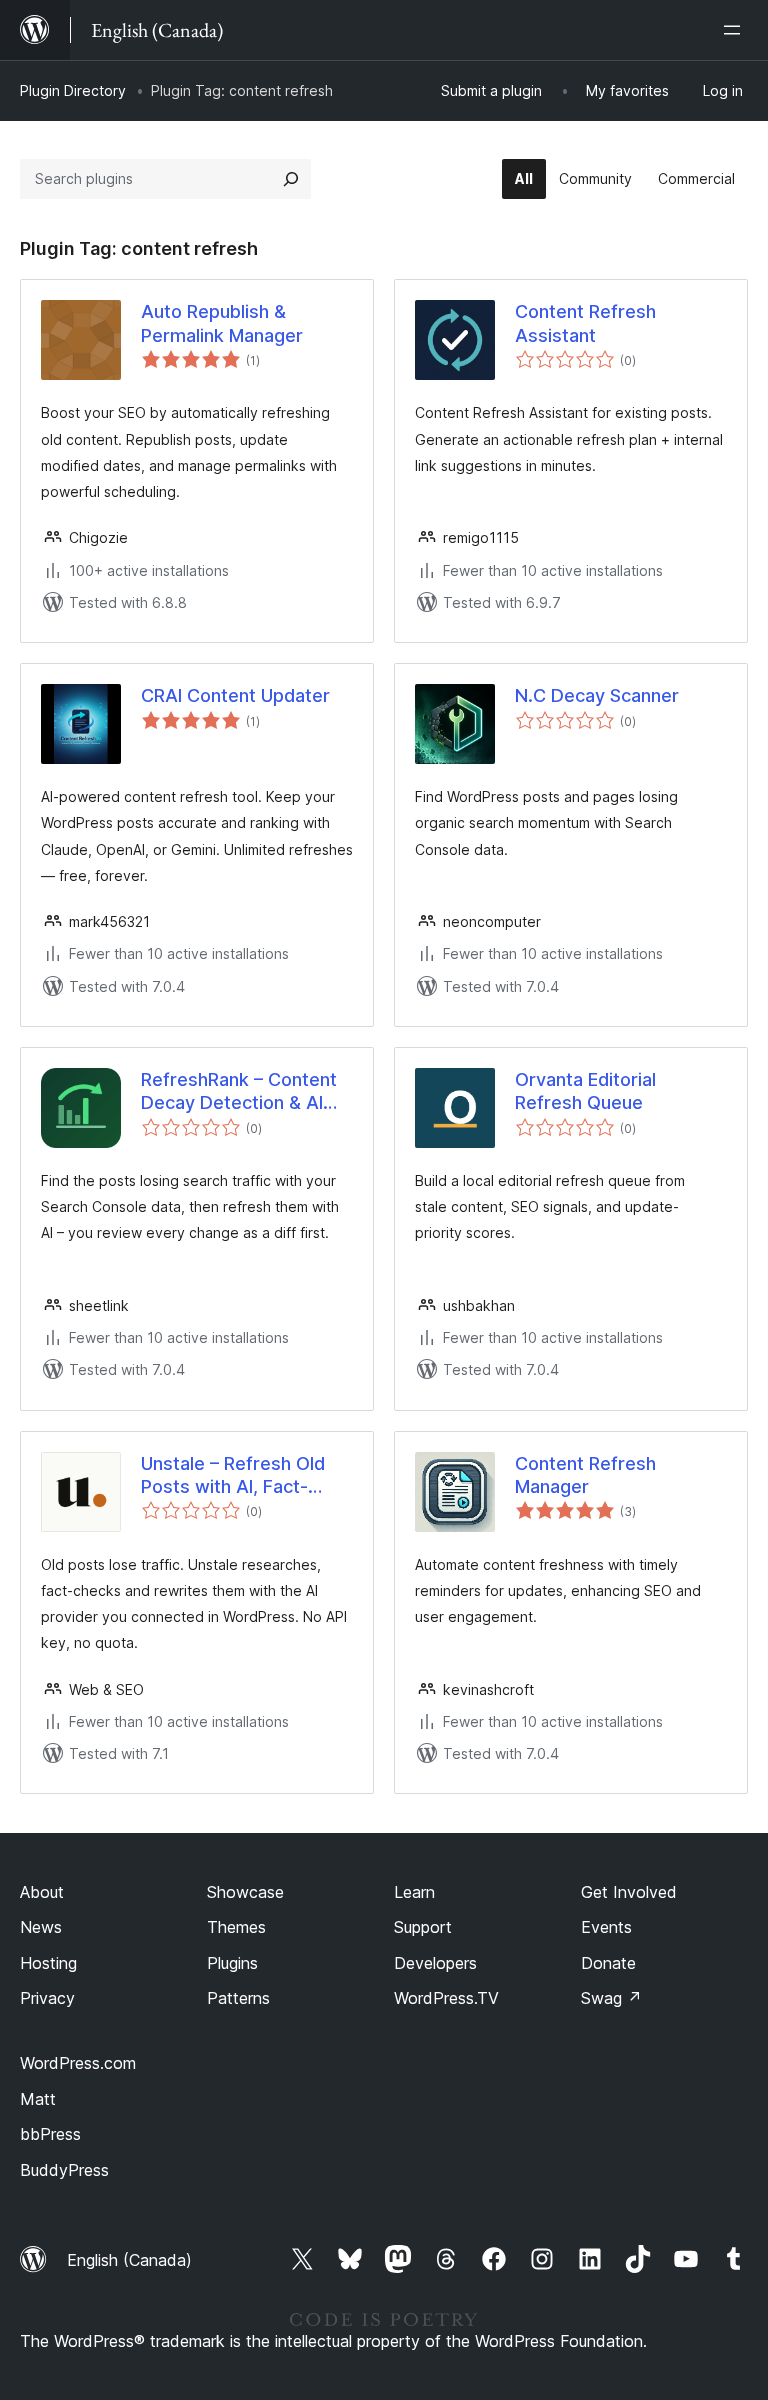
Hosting (48, 1963)
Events (606, 1927)
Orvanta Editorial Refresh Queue (585, 1091)
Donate (608, 1963)
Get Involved (629, 1892)
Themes (236, 1927)
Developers (435, 1963)
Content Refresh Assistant (585, 323)
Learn (414, 1892)
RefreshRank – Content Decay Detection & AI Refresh (239, 1092)
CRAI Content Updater (235, 695)
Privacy (47, 1998)
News (41, 1927)
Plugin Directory (73, 90)
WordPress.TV (446, 1998)
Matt (38, 2099)
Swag (611, 1998)
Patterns (238, 1998)
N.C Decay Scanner (597, 695)
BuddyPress (64, 2170)
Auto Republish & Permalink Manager (222, 323)
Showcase (245, 1892)
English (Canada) (129, 2260)
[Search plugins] (291, 179)
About (42, 1892)
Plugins (232, 1963)
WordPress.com (78, 2063)
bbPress (50, 2134)
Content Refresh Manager (585, 1475)
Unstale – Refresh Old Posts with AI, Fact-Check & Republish (233, 1476)
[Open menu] (736, 30)
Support (423, 1927)
